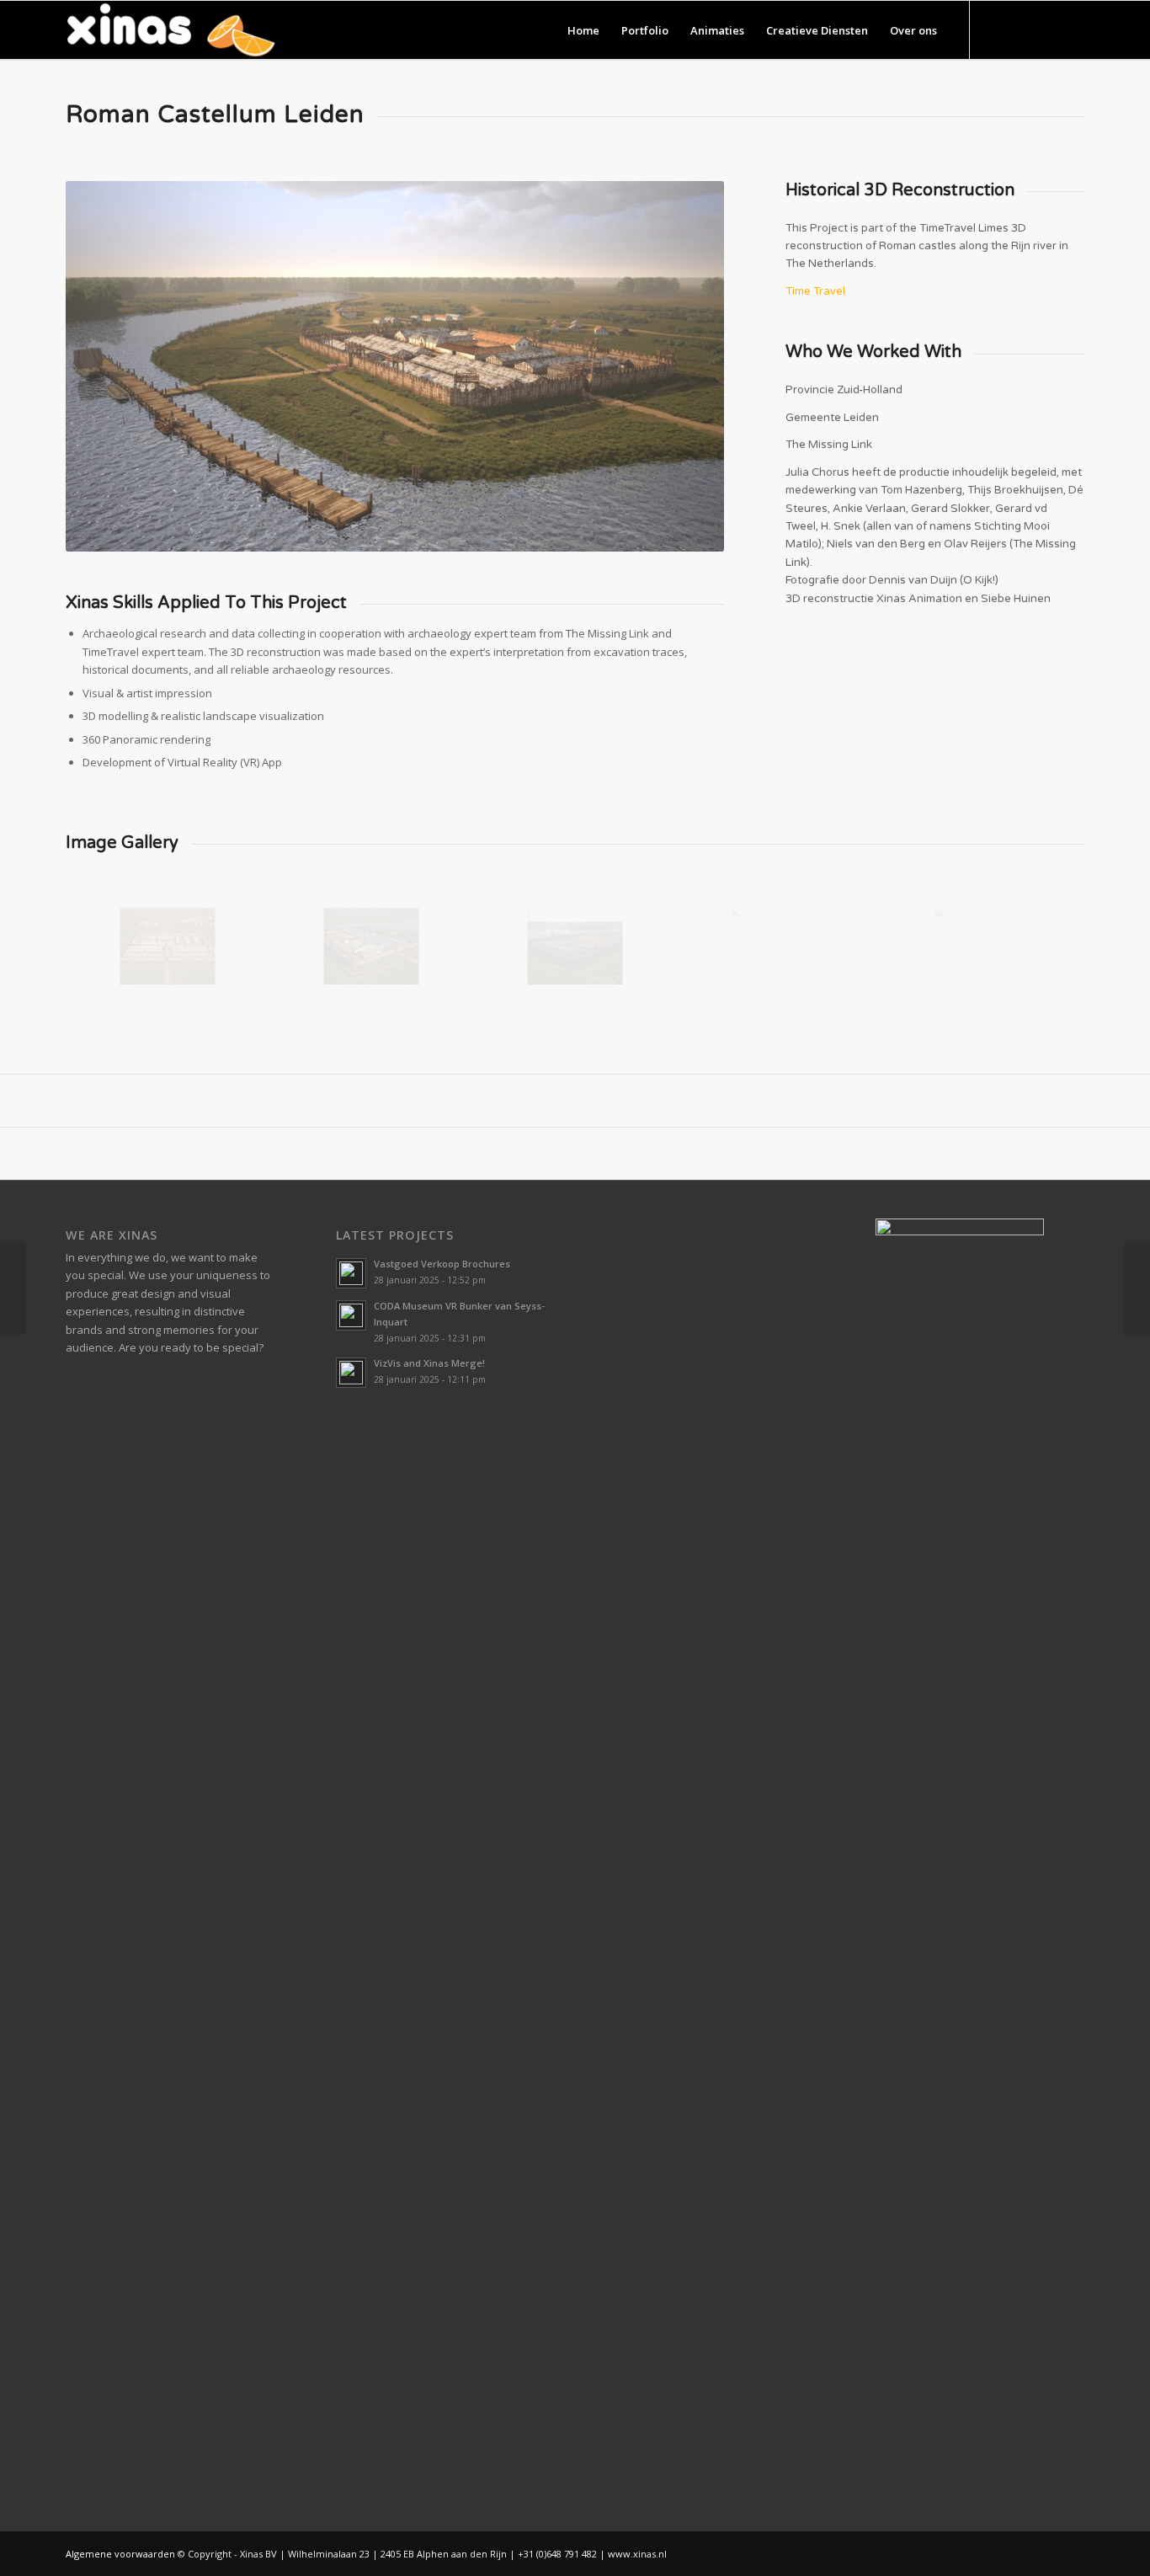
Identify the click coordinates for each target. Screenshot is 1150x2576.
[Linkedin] (1072, 29)
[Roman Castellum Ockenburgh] (13, 1288)
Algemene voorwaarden (120, 2554)
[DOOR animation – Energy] (1137, 1288)
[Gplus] (1046, 29)
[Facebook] (1021, 29)
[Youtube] (996, 29)
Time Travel (815, 291)
